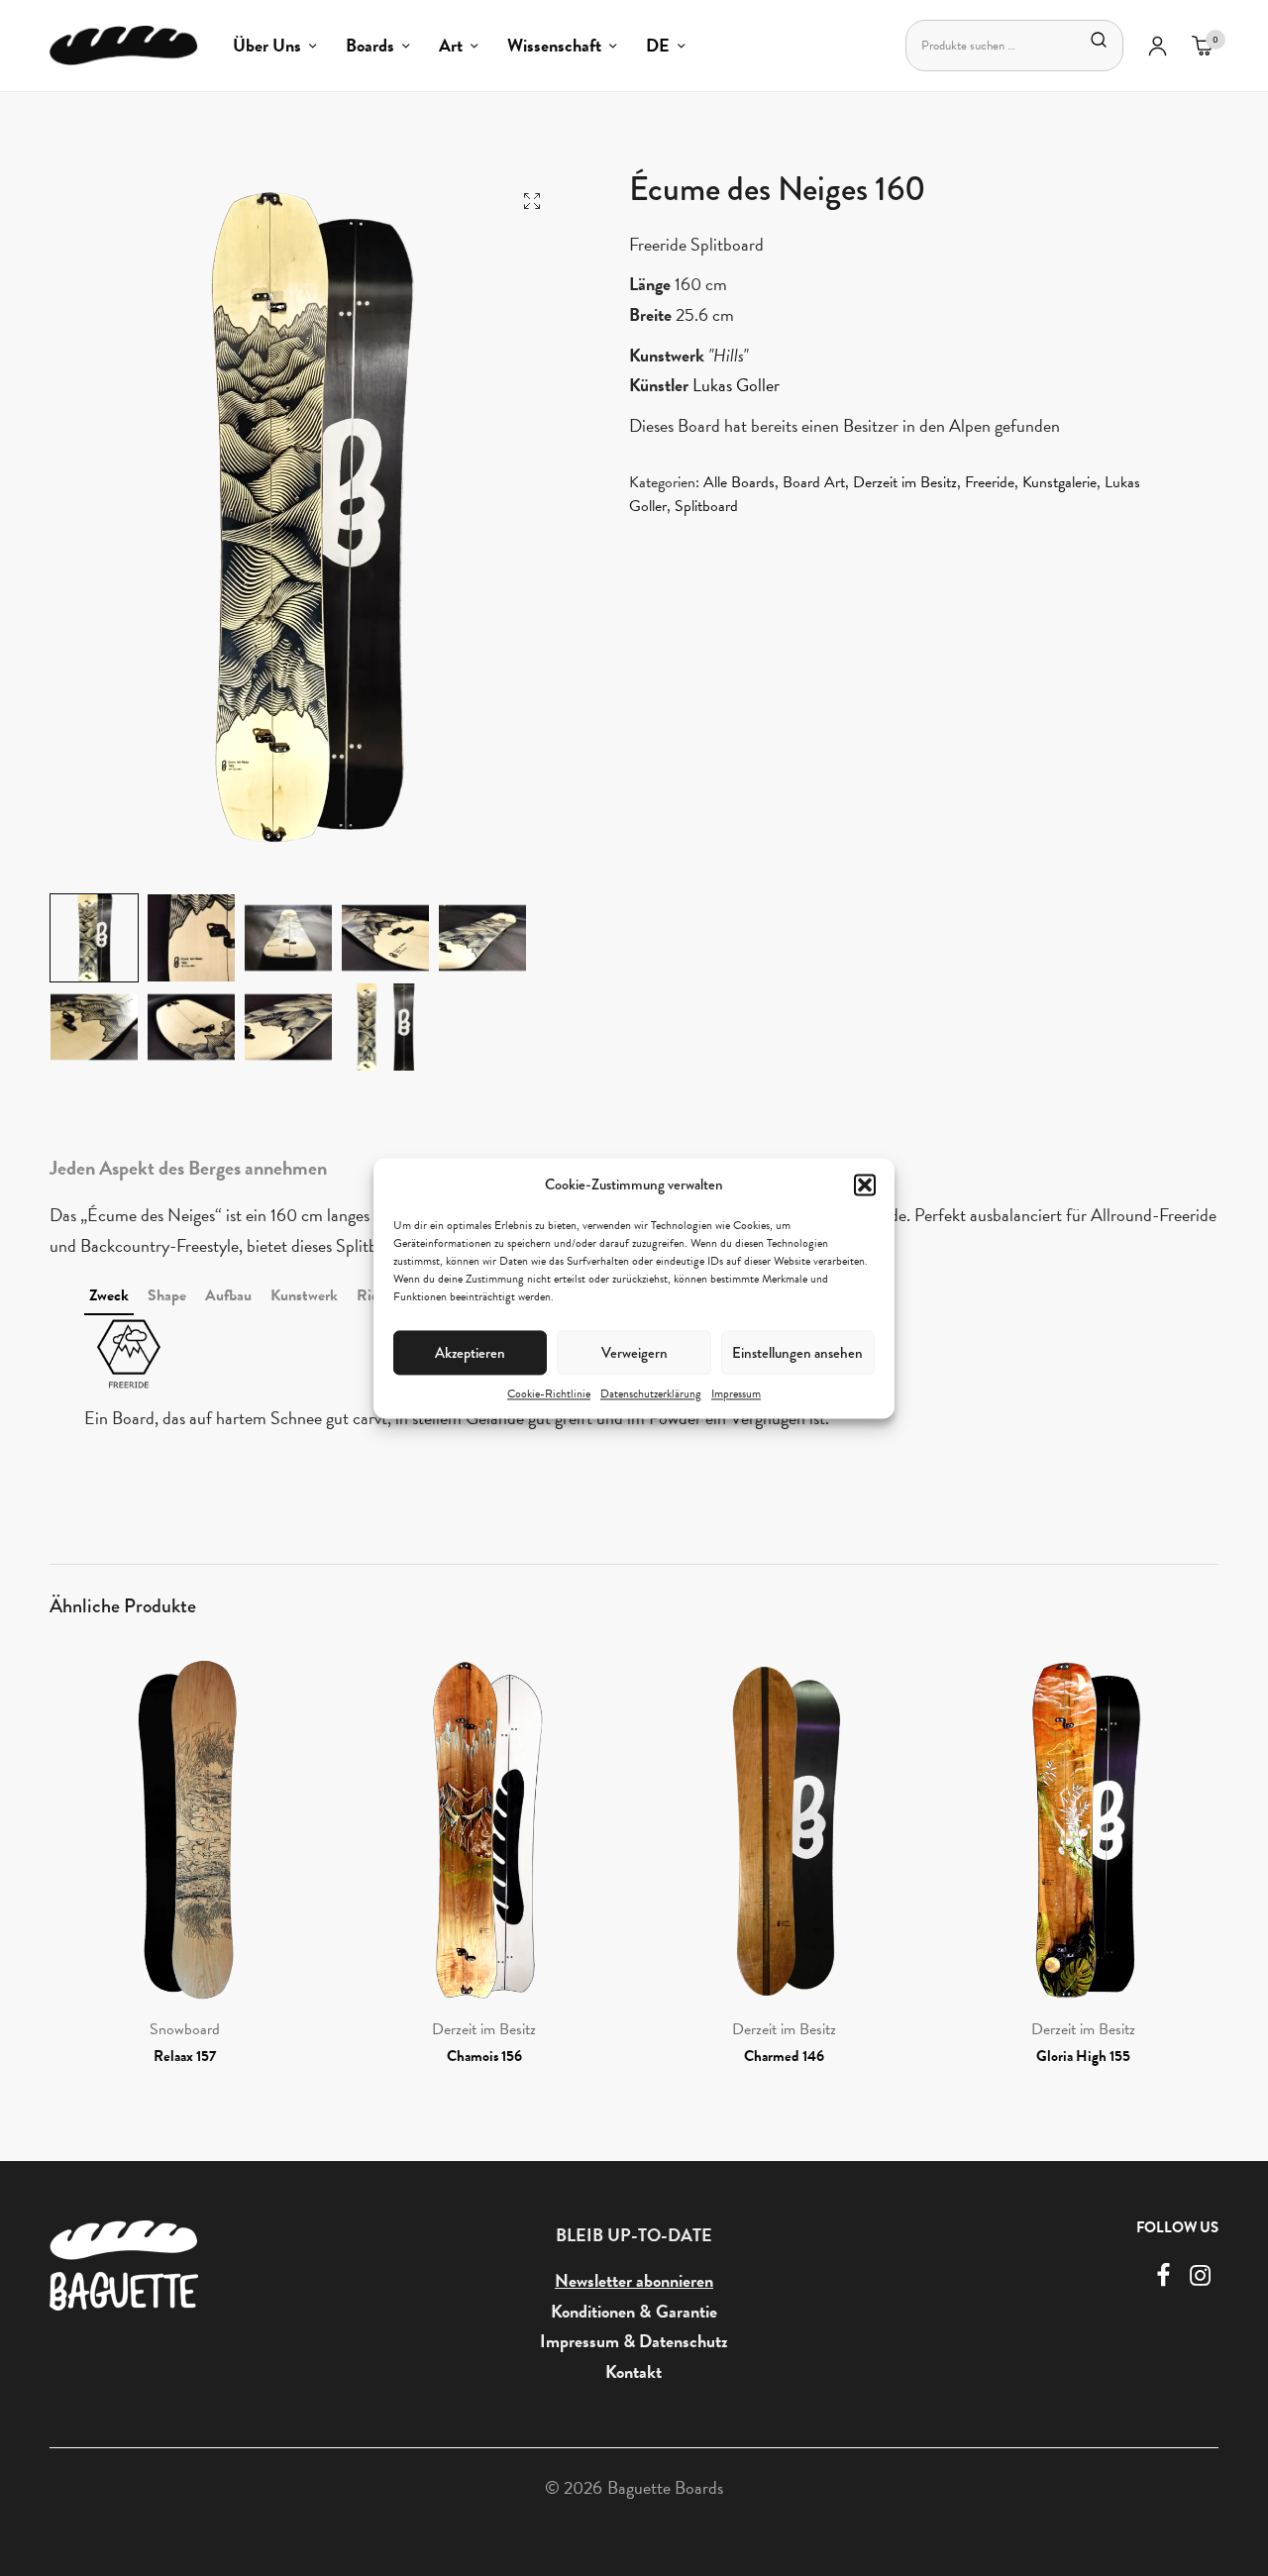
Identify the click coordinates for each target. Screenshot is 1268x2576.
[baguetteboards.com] (124, 46)
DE (658, 45)
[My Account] (1158, 46)
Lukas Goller (736, 385)
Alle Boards (739, 482)
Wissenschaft (554, 45)
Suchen (1099, 40)
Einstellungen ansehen (797, 1352)
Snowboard (185, 2029)
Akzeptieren (470, 1352)
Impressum (736, 1393)
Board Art (814, 482)
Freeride (990, 482)
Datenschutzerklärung (651, 1393)
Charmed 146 (784, 2056)
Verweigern (634, 1352)
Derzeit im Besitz (905, 482)
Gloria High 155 (1083, 2056)
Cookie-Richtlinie (549, 1393)
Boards (370, 45)
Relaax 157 (185, 2056)
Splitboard (706, 506)
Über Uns (267, 45)
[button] (865, 1185)
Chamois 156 (484, 2056)
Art (451, 45)
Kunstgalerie (1059, 482)
